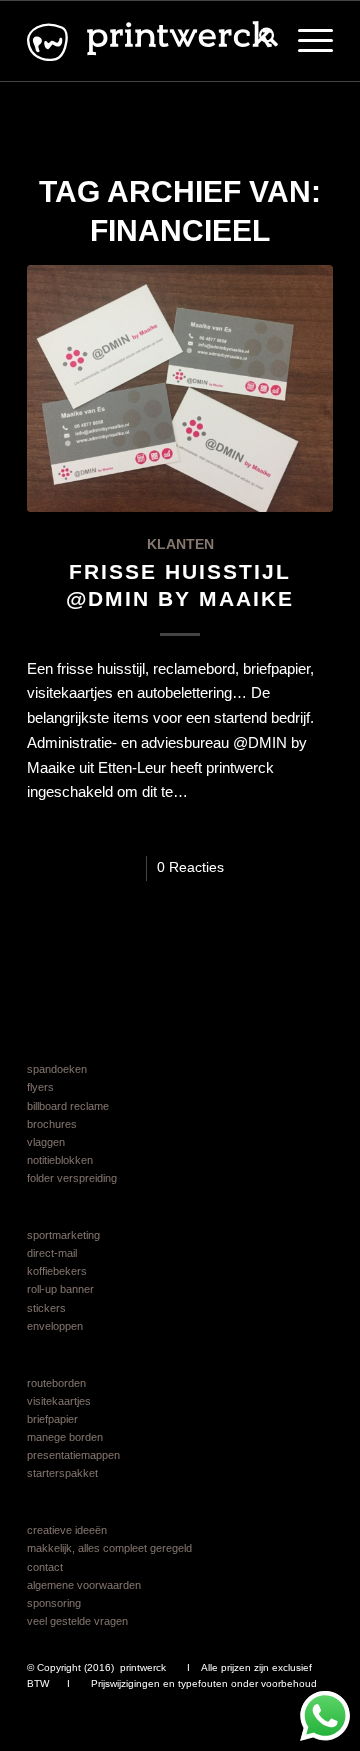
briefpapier (52, 1419)
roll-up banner (60, 1289)
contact (45, 1567)
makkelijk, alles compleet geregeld (109, 1548)
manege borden (65, 1437)
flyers (40, 1087)
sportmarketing (63, 1235)
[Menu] (305, 41)
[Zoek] (258, 41)
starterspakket (62, 1473)
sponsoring (54, 1603)
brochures (52, 1124)
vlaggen (46, 1142)
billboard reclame (68, 1106)
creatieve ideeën (67, 1530)
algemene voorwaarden (84, 1585)
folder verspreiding (72, 1178)
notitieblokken (60, 1160)
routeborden (56, 1383)
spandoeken (57, 1069)
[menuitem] (258, 41)
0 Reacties (190, 867)
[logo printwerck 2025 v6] (149, 41)
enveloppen (55, 1326)
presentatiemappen (73, 1455)
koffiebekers (57, 1271)
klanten (180, 544)
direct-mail (52, 1253)
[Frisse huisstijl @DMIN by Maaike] (180, 388)
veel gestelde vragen (77, 1621)
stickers (46, 1308)
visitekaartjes (59, 1401)
